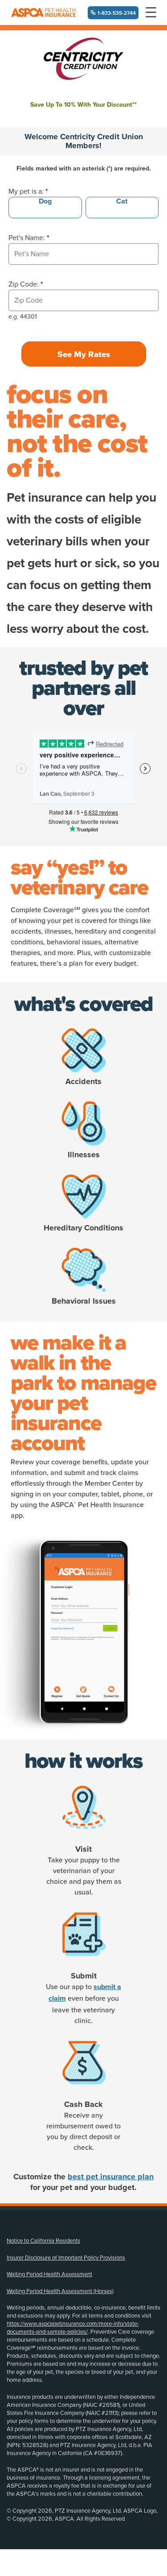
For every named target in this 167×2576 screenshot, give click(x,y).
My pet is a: (28, 191)
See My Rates (84, 354)
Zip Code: (26, 284)
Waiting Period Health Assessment (49, 2274)
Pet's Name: (29, 238)
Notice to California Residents (43, 2241)
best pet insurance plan (111, 2177)
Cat (122, 201)
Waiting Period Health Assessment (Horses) (60, 2291)
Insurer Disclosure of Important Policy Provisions (66, 2258)
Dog (45, 201)
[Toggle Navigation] (151, 12)
